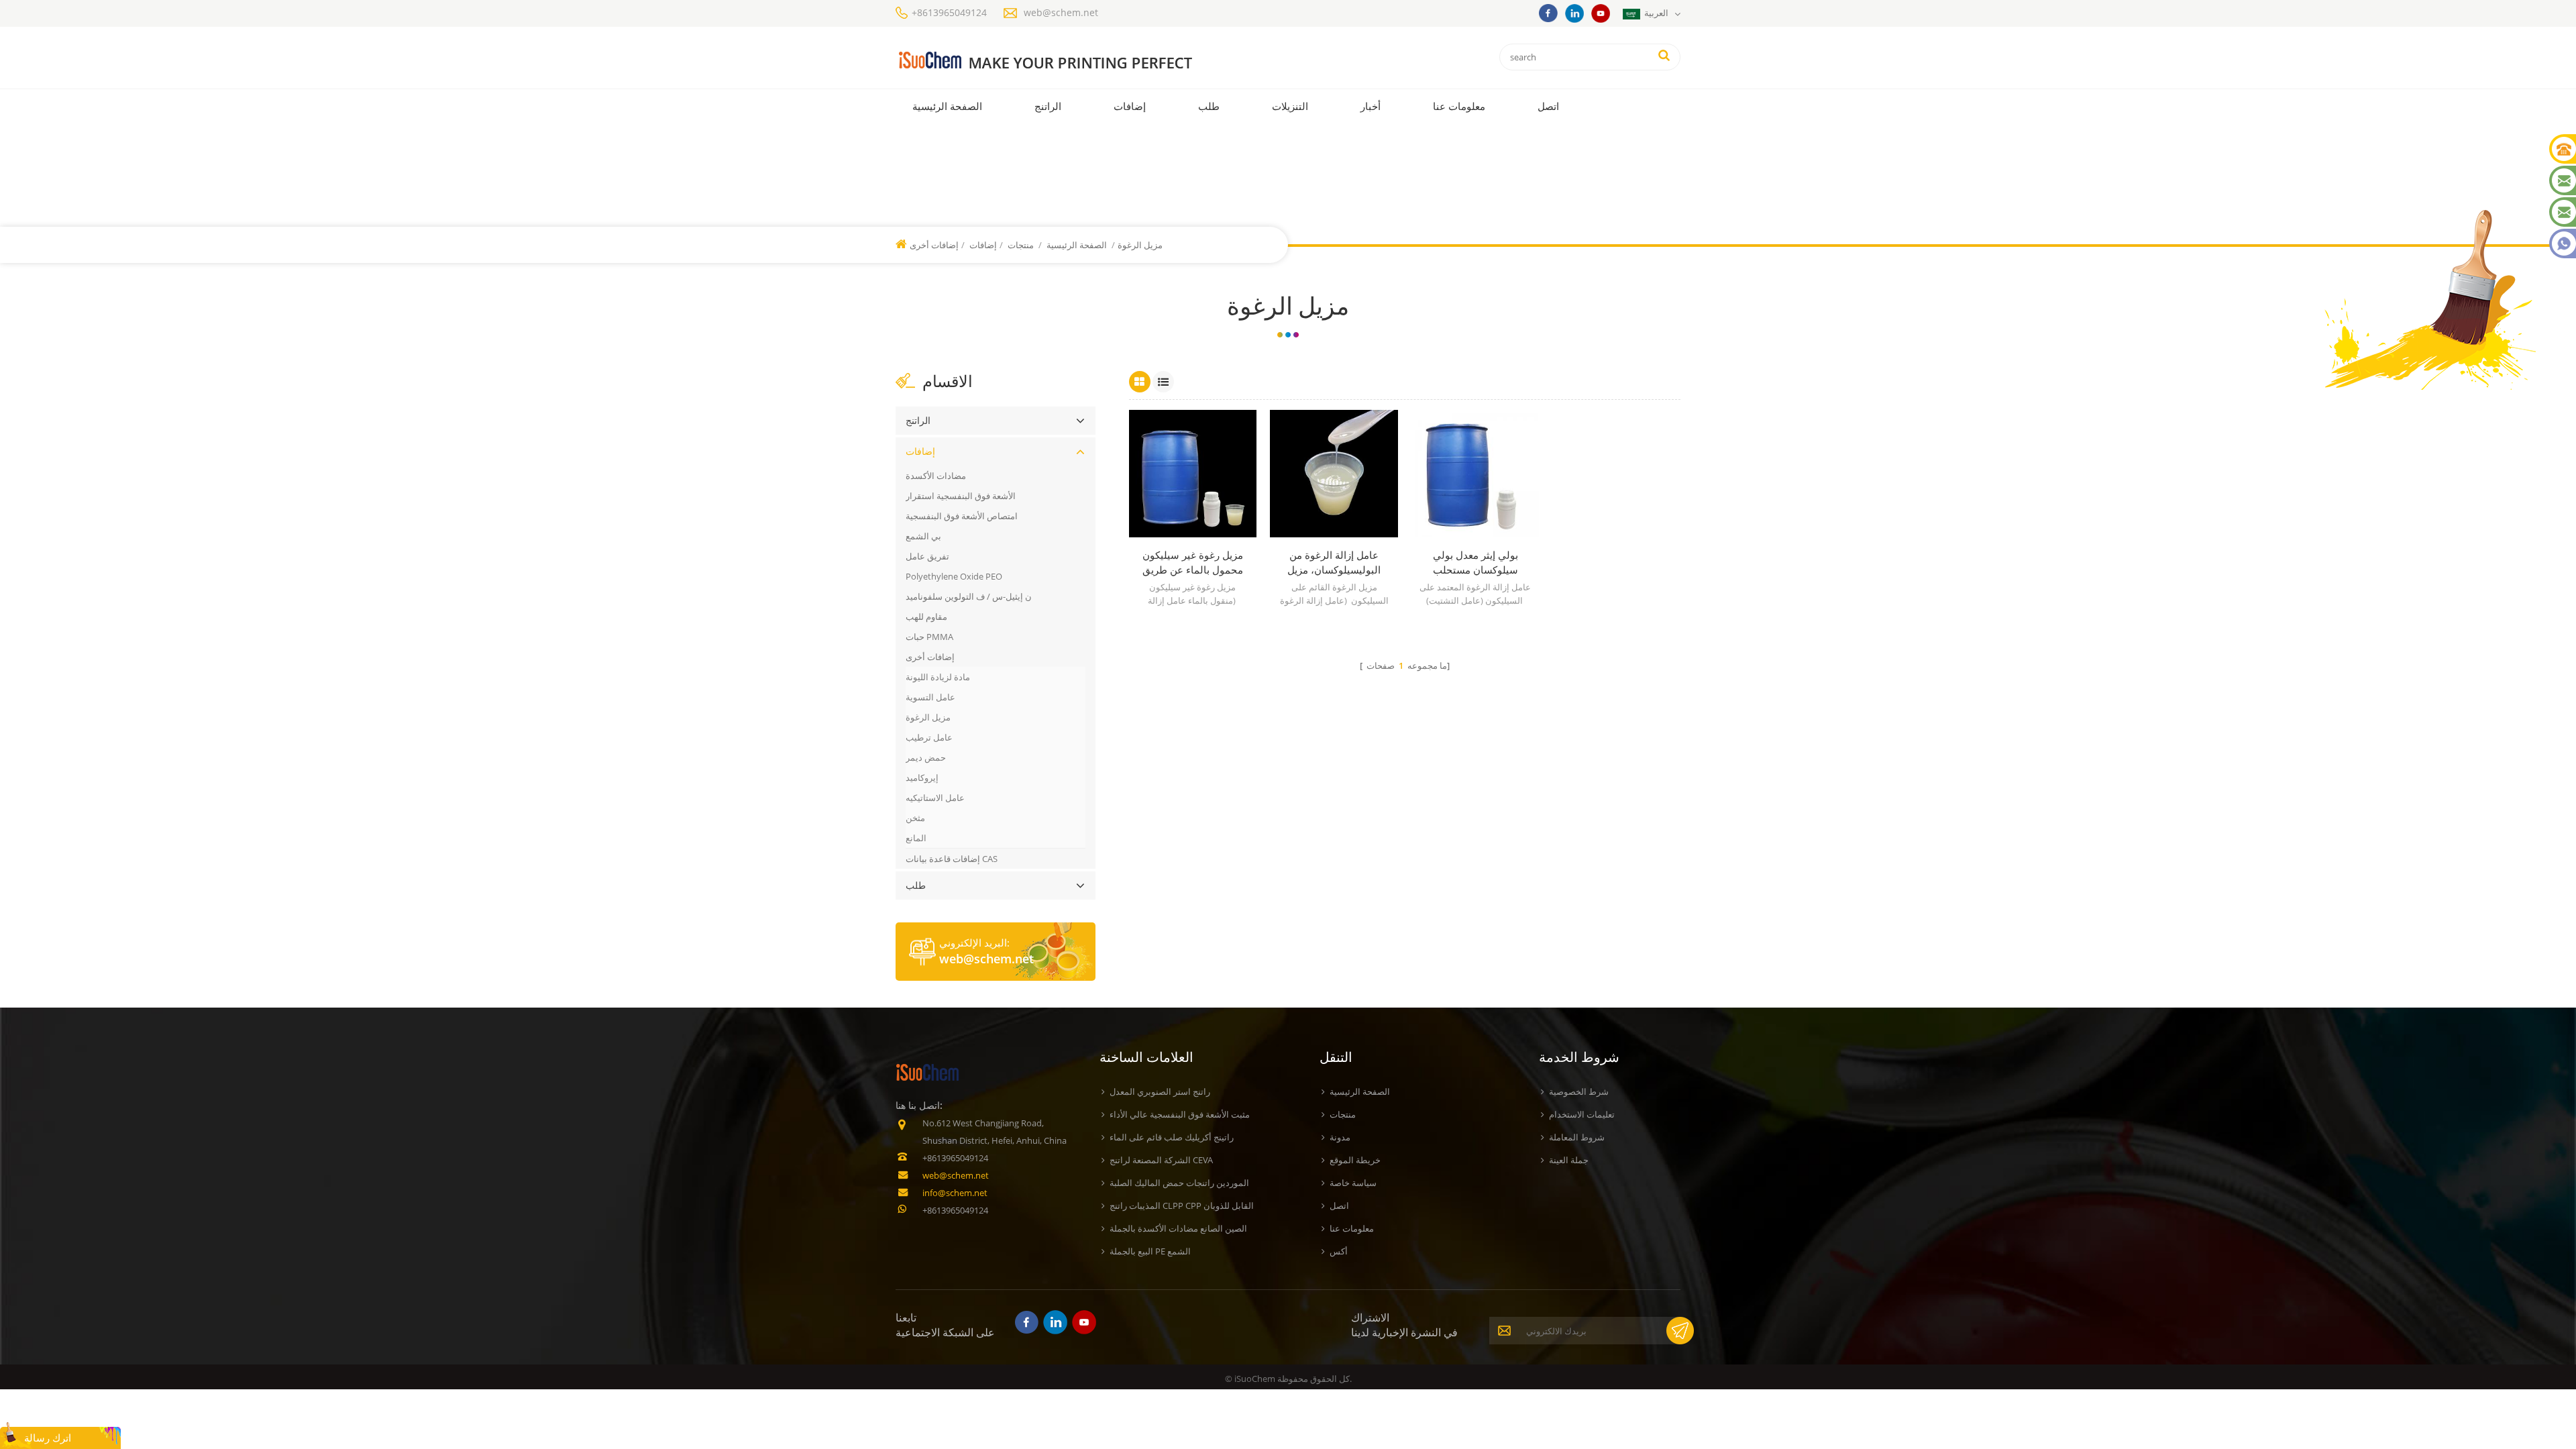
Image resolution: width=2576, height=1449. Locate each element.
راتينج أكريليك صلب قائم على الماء (1172, 1137)
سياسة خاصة (1353, 1183)
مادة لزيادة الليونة (938, 677)
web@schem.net (1061, 12)
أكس (1339, 1251)
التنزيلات (1290, 106)
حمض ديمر (926, 757)
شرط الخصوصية (1579, 1091)
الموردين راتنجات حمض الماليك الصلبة (1179, 1183)
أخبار (1371, 106)
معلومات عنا (1459, 106)
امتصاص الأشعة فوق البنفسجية (962, 516)
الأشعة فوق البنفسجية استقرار (961, 496)
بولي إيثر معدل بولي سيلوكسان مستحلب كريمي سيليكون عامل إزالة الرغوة (1475, 562)
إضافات (1130, 106)
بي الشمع (923, 536)
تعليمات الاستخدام (1582, 1114)
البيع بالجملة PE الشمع (1150, 1251)
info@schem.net (955, 1193)
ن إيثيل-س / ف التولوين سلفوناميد (969, 596)
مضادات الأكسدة (936, 476)
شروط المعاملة (1577, 1137)
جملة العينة (1569, 1160)
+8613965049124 (949, 12)
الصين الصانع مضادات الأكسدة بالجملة (1178, 1228)
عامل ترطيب (929, 737)
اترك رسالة (48, 1438)
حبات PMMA (929, 637)
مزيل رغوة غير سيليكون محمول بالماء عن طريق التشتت (1193, 562)
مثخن (915, 818)
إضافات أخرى (930, 657)
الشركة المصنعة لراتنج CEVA (1161, 1160)
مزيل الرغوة (928, 717)
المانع (916, 838)
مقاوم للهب (926, 616)
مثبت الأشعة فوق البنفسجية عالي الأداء (1180, 1114)
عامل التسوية (930, 697)
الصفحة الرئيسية (947, 106)
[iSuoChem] (1072, 61)
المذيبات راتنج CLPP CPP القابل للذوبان (1182, 1205)
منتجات (1021, 245)
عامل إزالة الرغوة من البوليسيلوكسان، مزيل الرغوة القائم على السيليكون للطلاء (1334, 562)
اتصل (1548, 106)
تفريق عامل (927, 556)
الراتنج (1048, 106)
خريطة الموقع (1355, 1160)
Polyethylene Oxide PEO (954, 576)
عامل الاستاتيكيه (935, 798)
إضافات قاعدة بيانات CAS (952, 859)
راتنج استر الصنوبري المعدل (1160, 1091)
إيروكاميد (922, 777)
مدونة (1340, 1137)
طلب (1209, 106)
